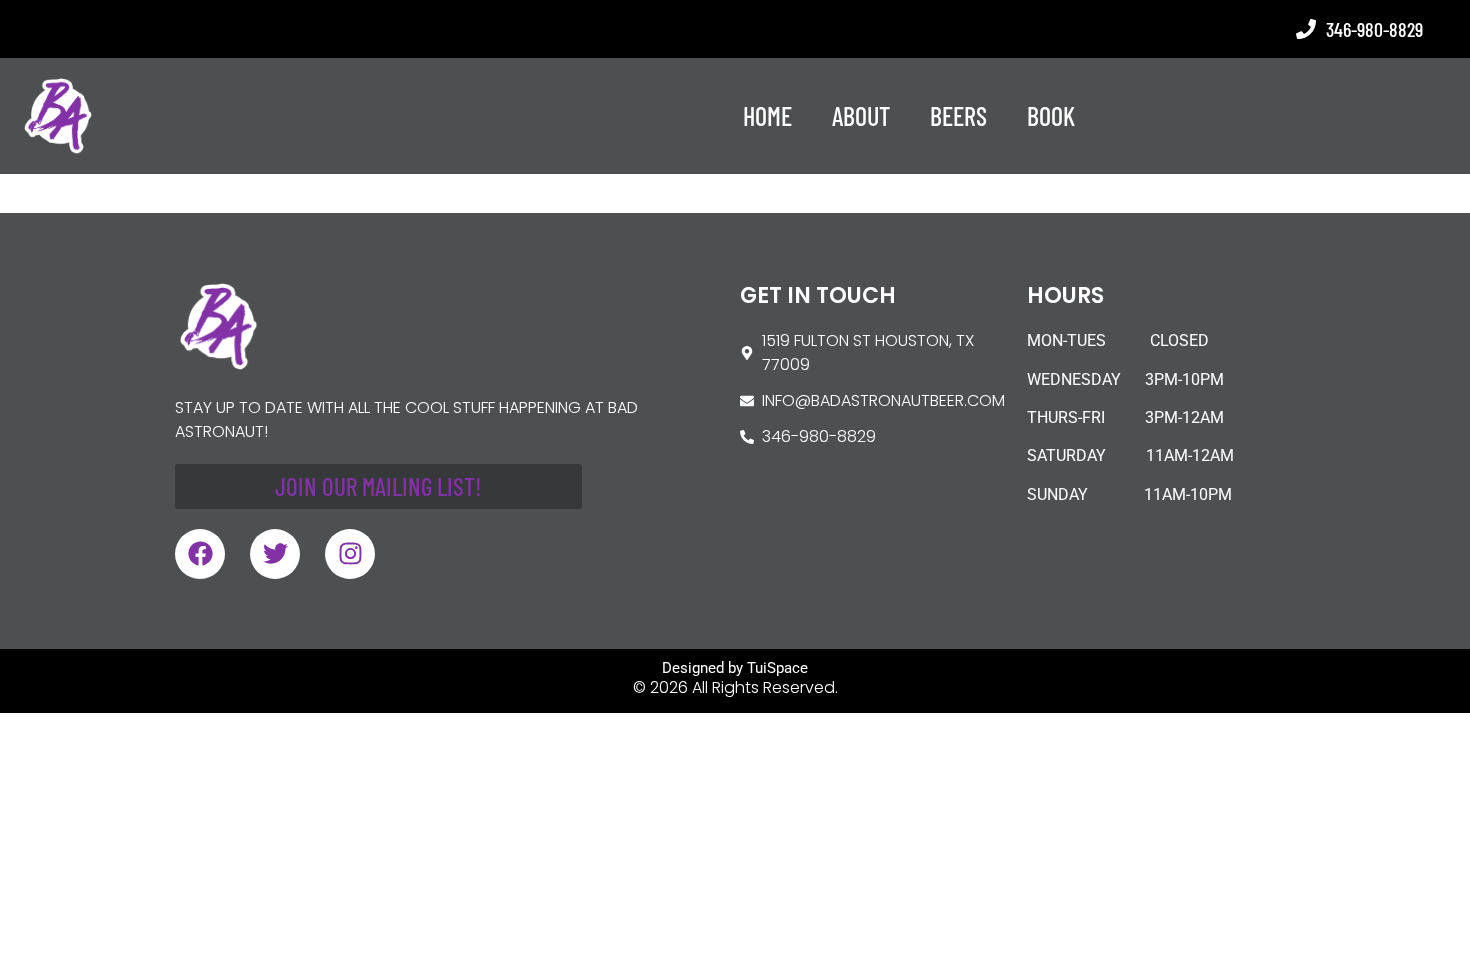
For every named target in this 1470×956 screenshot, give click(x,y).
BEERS (958, 115)
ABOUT (861, 115)
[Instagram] (350, 554)
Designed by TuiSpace (735, 668)
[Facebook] (200, 554)
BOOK (1051, 115)
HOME (767, 115)
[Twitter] (275, 554)
